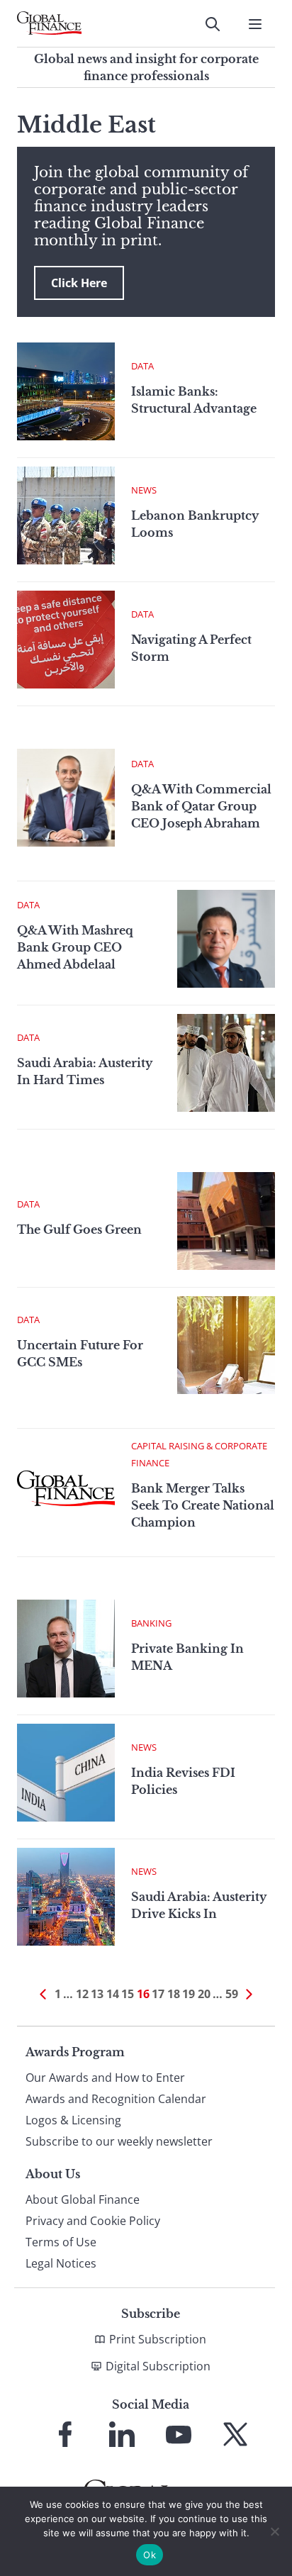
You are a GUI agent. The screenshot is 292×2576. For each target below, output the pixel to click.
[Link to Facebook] (65, 2434)
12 (82, 1994)
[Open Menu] (255, 24)
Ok (150, 2555)
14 (113, 1994)
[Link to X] (235, 2434)
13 (97, 1994)
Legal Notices (61, 2263)
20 (204, 1994)
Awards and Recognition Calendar (116, 2099)
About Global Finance (83, 2199)
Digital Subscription (158, 2366)
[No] (274, 2531)
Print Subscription (158, 2339)
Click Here (79, 283)
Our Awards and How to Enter (105, 2078)
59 (232, 1994)
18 (174, 1994)
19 (189, 1994)
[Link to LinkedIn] (122, 2434)
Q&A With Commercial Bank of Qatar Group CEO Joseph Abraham (201, 806)
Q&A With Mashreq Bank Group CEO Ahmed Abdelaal (75, 947)
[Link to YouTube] (179, 2434)
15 (128, 1994)
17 (158, 1994)
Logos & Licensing (73, 2120)
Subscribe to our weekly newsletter (119, 2141)
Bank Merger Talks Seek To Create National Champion (203, 1505)
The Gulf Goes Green (79, 1230)
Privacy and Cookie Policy (93, 2221)
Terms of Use (61, 2242)
